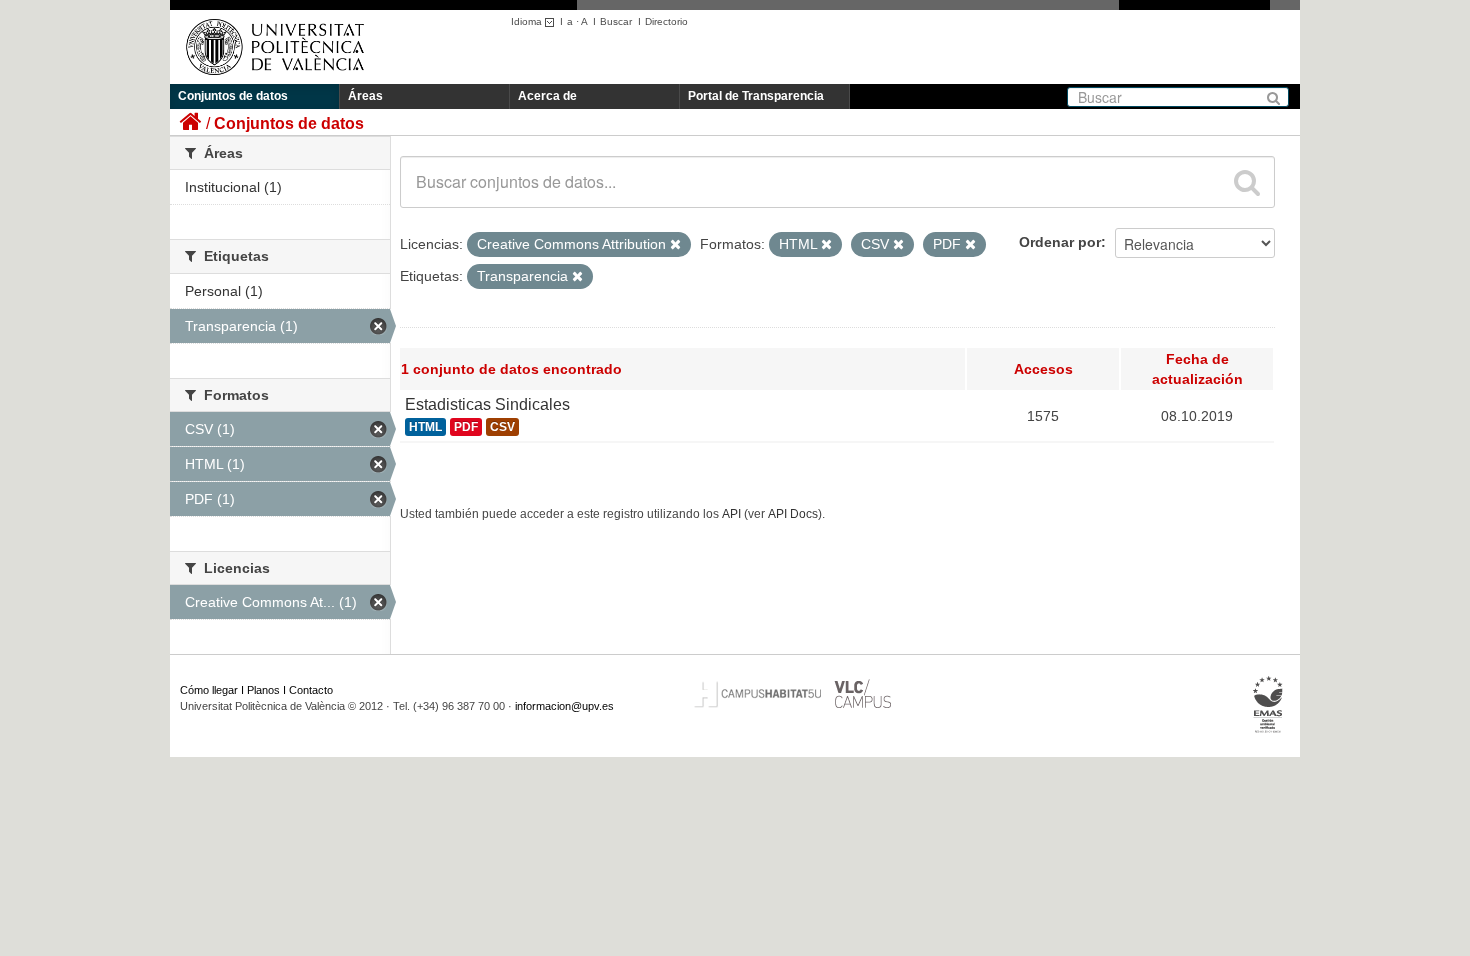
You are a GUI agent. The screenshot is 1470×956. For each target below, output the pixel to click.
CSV (502, 427)
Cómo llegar (209, 690)
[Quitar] (675, 245)
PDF (466, 427)
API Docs (793, 514)
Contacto (311, 690)
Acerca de (547, 96)
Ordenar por (1060, 242)
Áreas (365, 96)
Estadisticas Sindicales (487, 404)
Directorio (666, 21)
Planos (263, 690)
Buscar (616, 21)
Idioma (528, 21)
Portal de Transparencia (756, 96)
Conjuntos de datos (233, 96)
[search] (1247, 182)
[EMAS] (1268, 705)
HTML (425, 427)
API (731, 514)
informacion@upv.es (564, 706)
